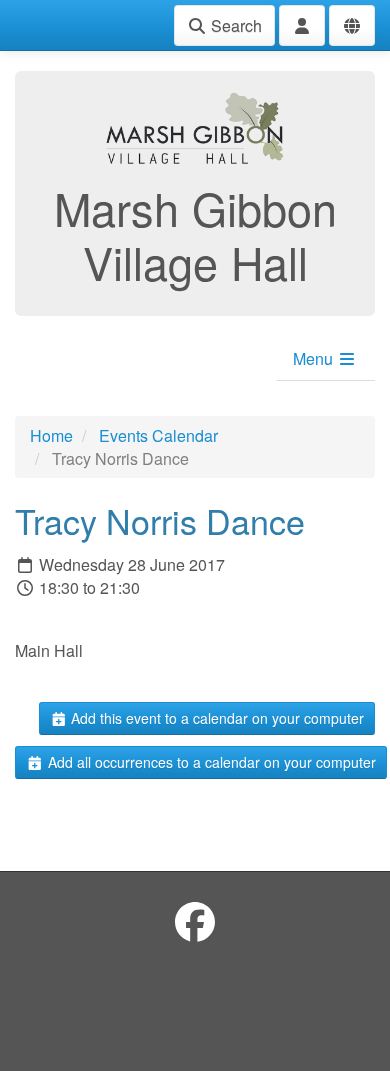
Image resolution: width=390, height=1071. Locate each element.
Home (51, 435)
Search (234, 25)
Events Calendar (158, 435)
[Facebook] (195, 920)
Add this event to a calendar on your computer (215, 718)
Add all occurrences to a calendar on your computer (210, 762)
